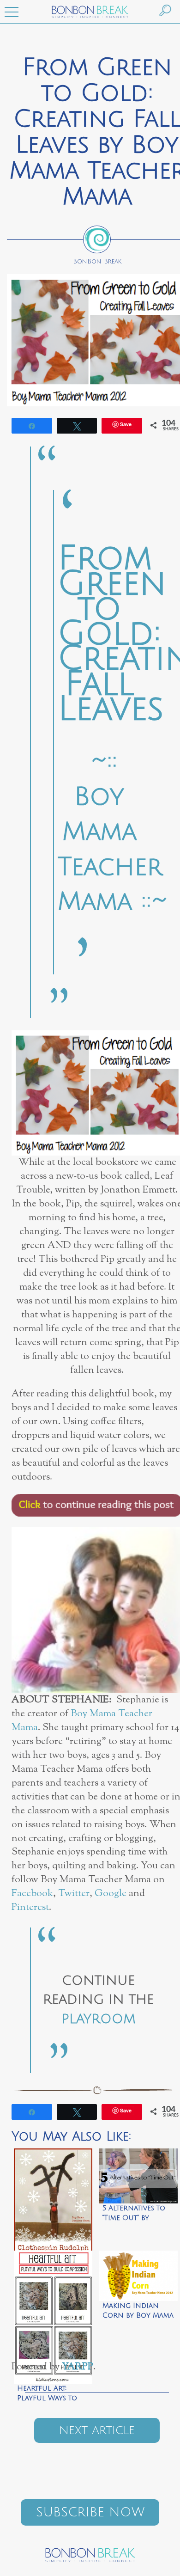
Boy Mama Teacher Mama (82, 1721)
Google (111, 1894)
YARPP (78, 2367)
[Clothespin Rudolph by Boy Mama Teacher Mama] (53, 2197)
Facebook (32, 1894)
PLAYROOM (98, 2019)
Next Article (97, 2430)
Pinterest (30, 1907)
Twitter (74, 1894)
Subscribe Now (90, 2512)
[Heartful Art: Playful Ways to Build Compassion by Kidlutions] (53, 2299)
